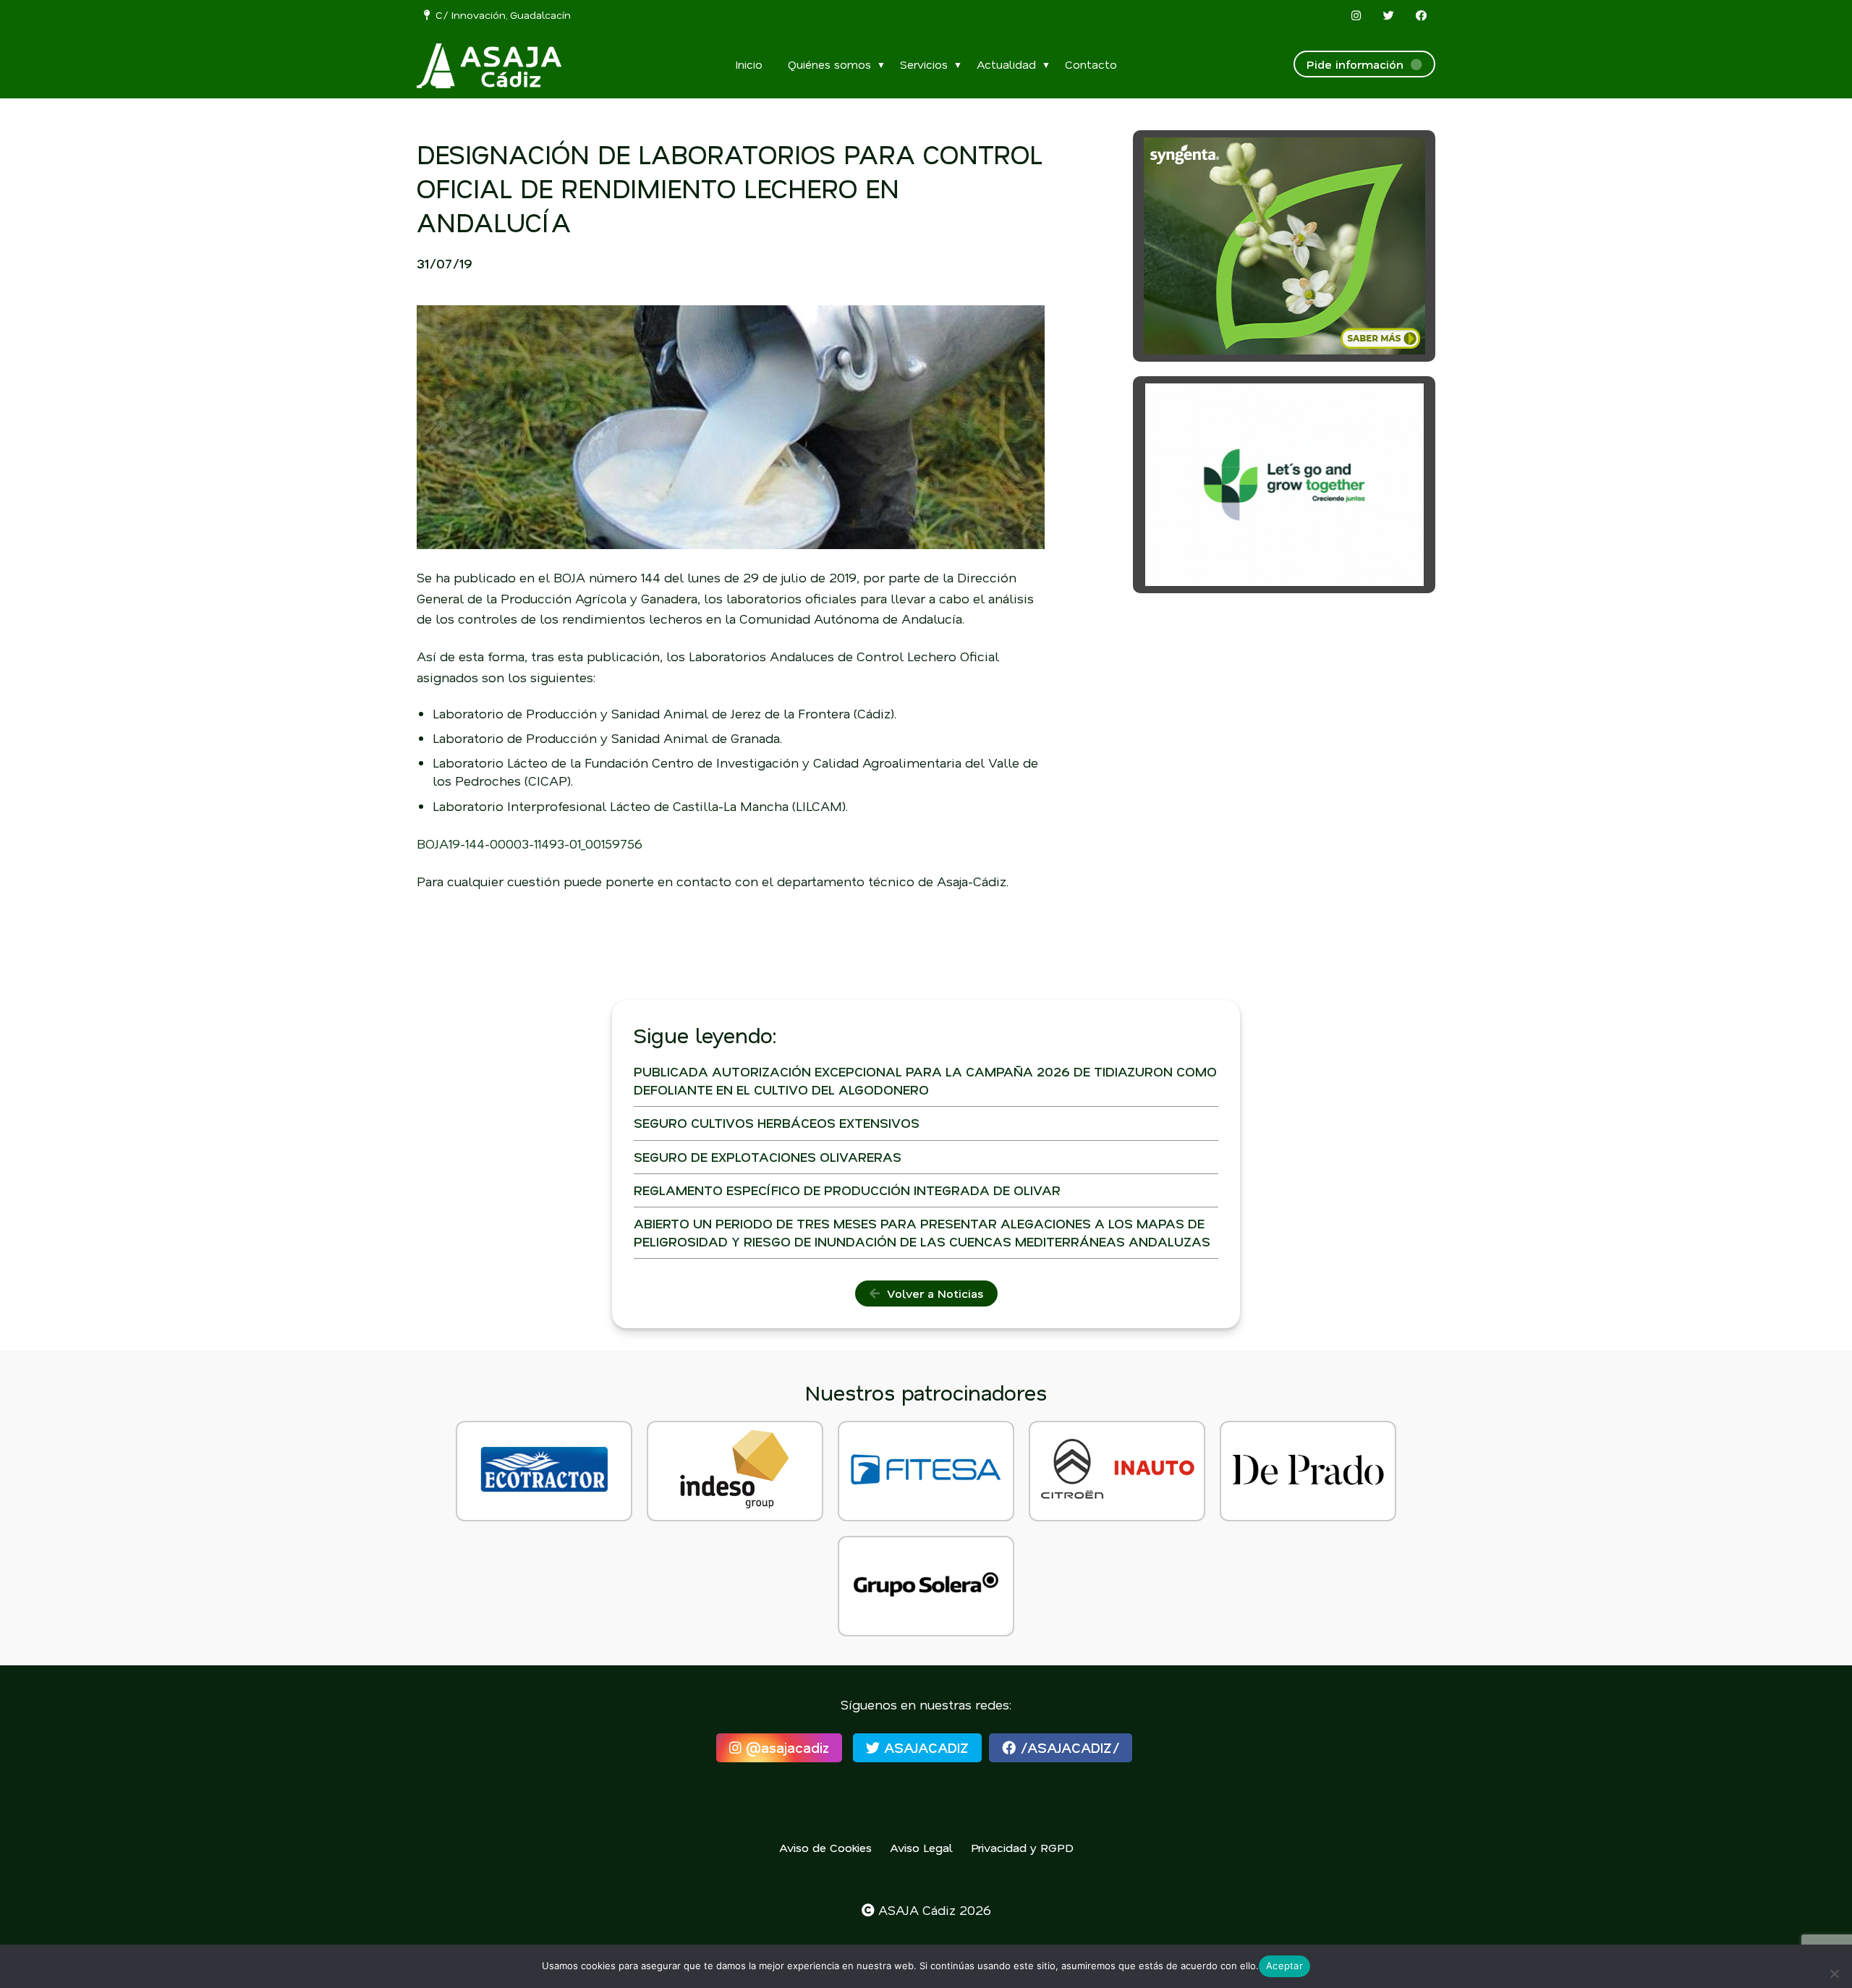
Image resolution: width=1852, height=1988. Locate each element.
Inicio (749, 64)
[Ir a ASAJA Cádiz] (489, 66)
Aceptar (1284, 1966)
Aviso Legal (921, 1847)
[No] (1834, 1974)
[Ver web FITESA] (926, 1471)
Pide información (1359, 64)
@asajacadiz (785, 1747)
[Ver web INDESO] (735, 1471)
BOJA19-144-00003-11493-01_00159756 (530, 844)
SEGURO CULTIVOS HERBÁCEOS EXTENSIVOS (777, 1123)
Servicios (924, 64)
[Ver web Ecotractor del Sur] (544, 1471)
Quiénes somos (829, 64)
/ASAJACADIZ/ (1067, 1747)
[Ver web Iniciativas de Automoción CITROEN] (1117, 1471)
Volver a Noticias (931, 1293)
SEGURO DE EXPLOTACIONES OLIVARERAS (768, 1157)
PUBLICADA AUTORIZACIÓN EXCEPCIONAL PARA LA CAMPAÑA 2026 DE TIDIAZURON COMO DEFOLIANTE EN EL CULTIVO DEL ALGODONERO (925, 1080)
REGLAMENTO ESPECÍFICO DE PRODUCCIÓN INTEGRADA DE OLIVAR (847, 1190)
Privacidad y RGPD (1022, 1847)
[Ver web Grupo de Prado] (1308, 1471)
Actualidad (1006, 64)
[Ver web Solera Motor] (926, 1586)
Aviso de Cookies (825, 1847)
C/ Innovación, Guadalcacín (500, 15)
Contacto (1091, 64)
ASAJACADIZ (924, 1747)
